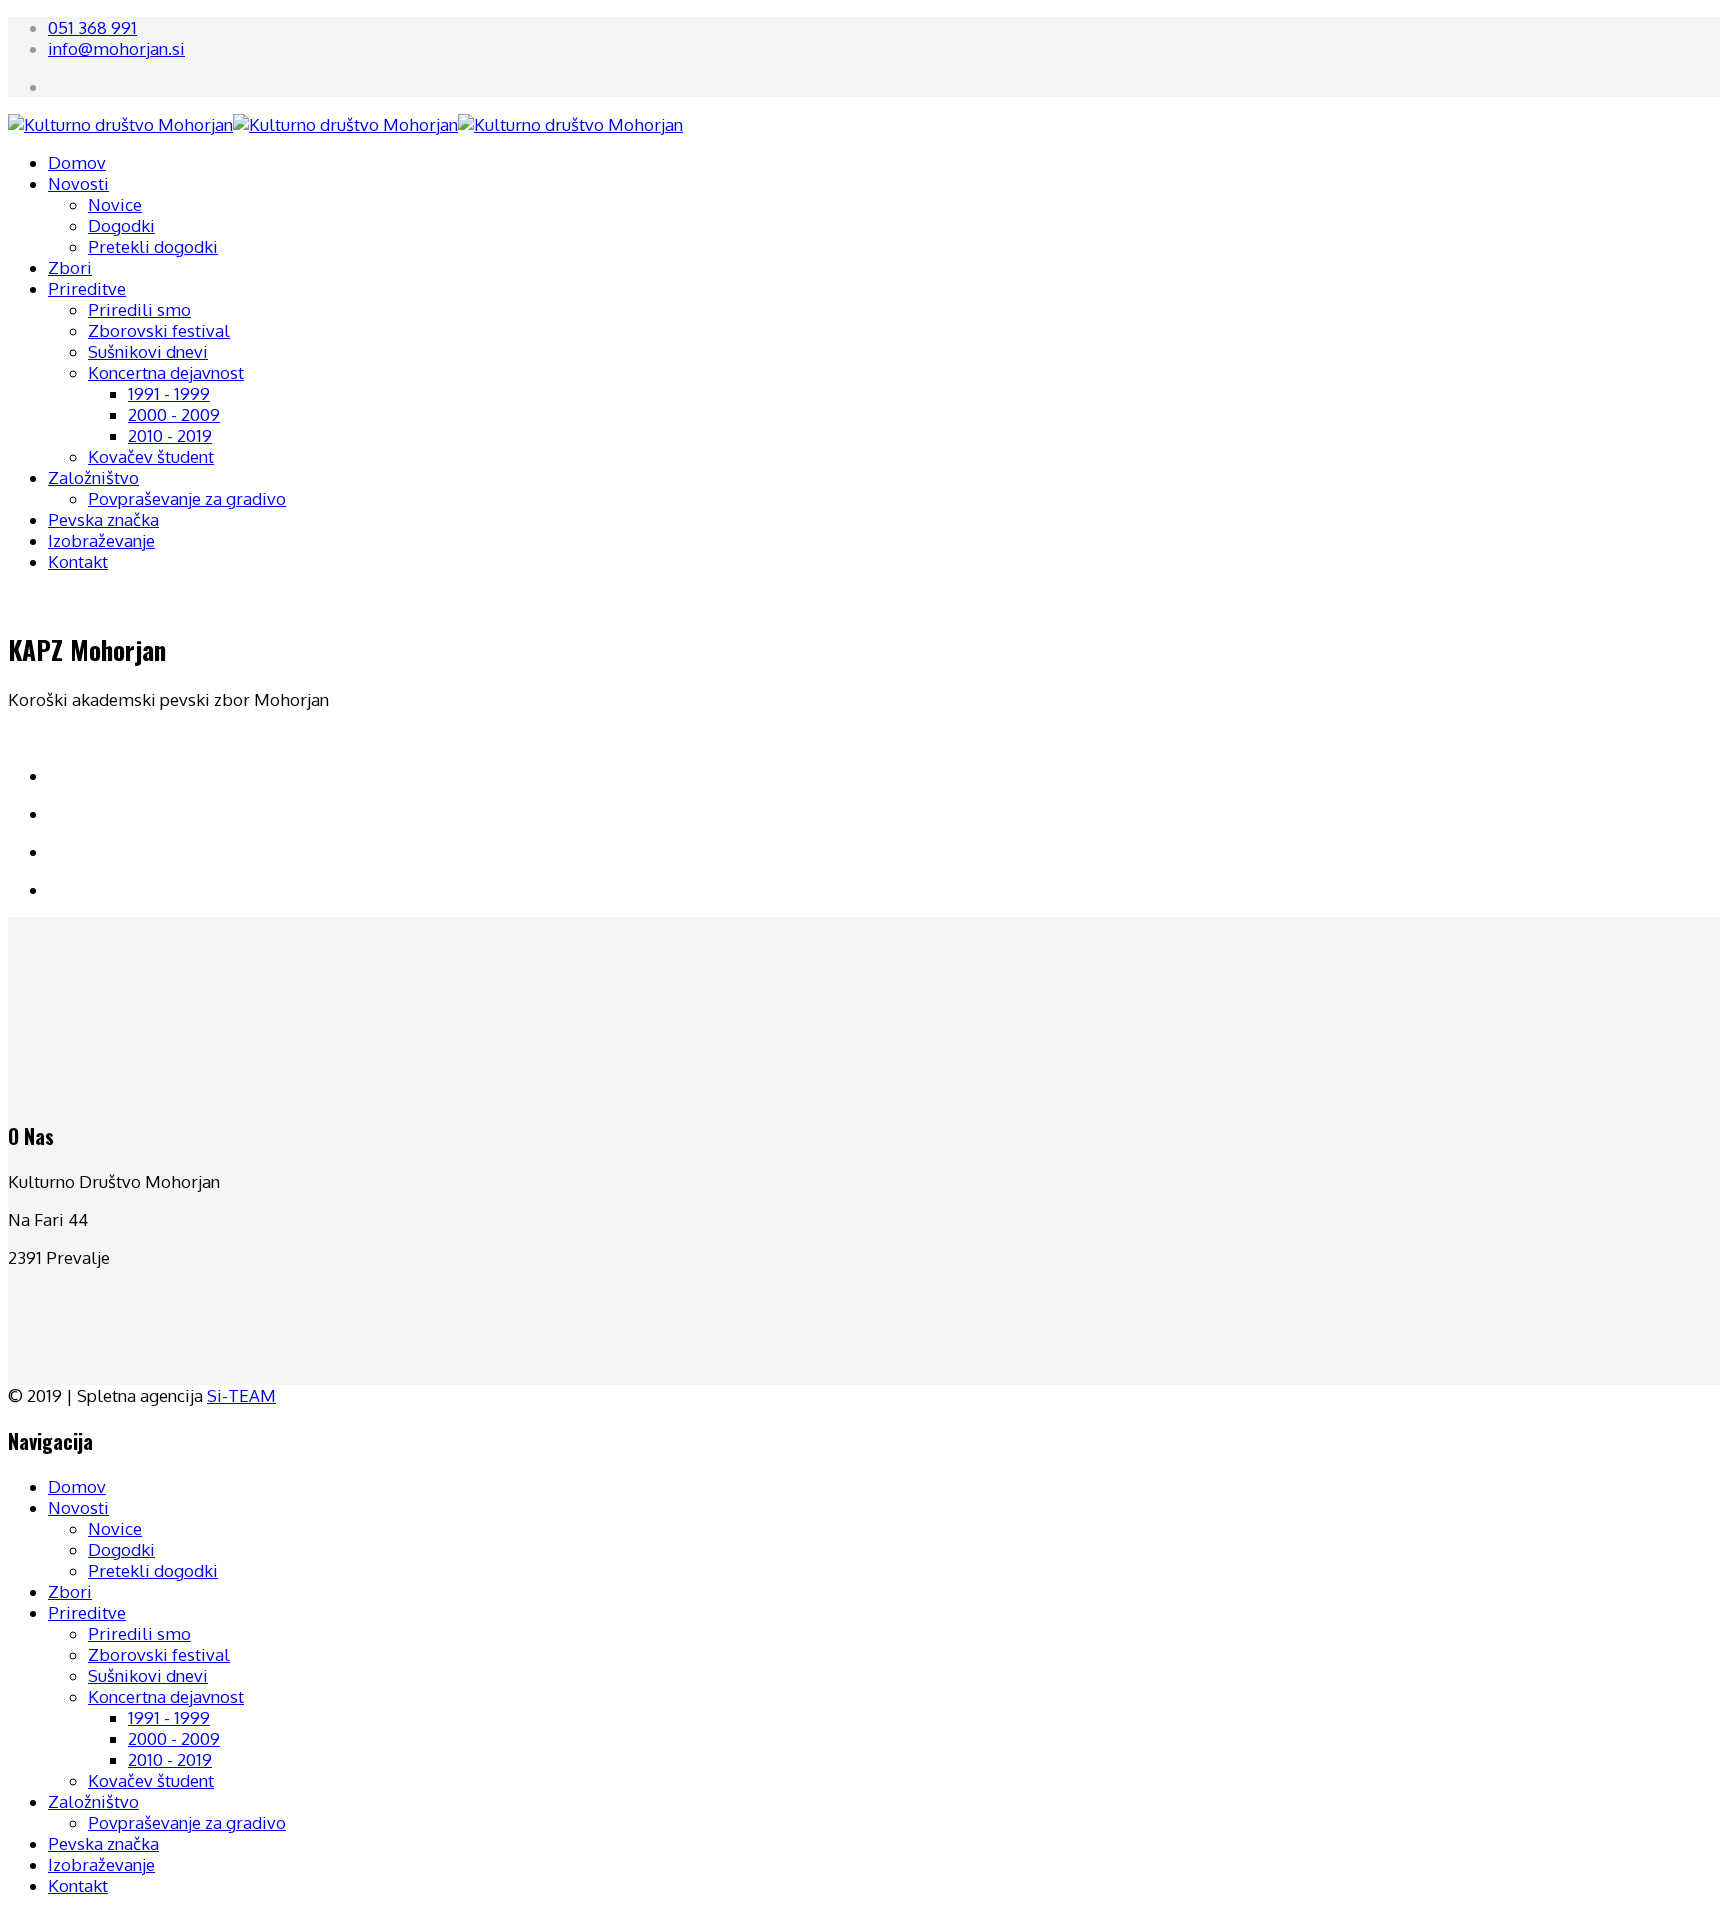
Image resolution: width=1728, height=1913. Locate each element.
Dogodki (121, 225)
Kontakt (78, 561)
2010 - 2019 (170, 435)
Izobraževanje (101, 540)
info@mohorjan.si (116, 48)
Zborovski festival (159, 330)
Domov (77, 162)
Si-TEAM (241, 1395)
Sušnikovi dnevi (148, 351)
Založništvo (93, 477)
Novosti (78, 183)
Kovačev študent (151, 456)
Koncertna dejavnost (166, 372)
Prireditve (87, 288)
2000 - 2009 (174, 414)
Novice (115, 204)
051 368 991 (92, 27)
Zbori (70, 267)
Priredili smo (139, 309)
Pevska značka (103, 519)
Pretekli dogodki (153, 246)
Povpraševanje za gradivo (187, 498)
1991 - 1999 (169, 393)
